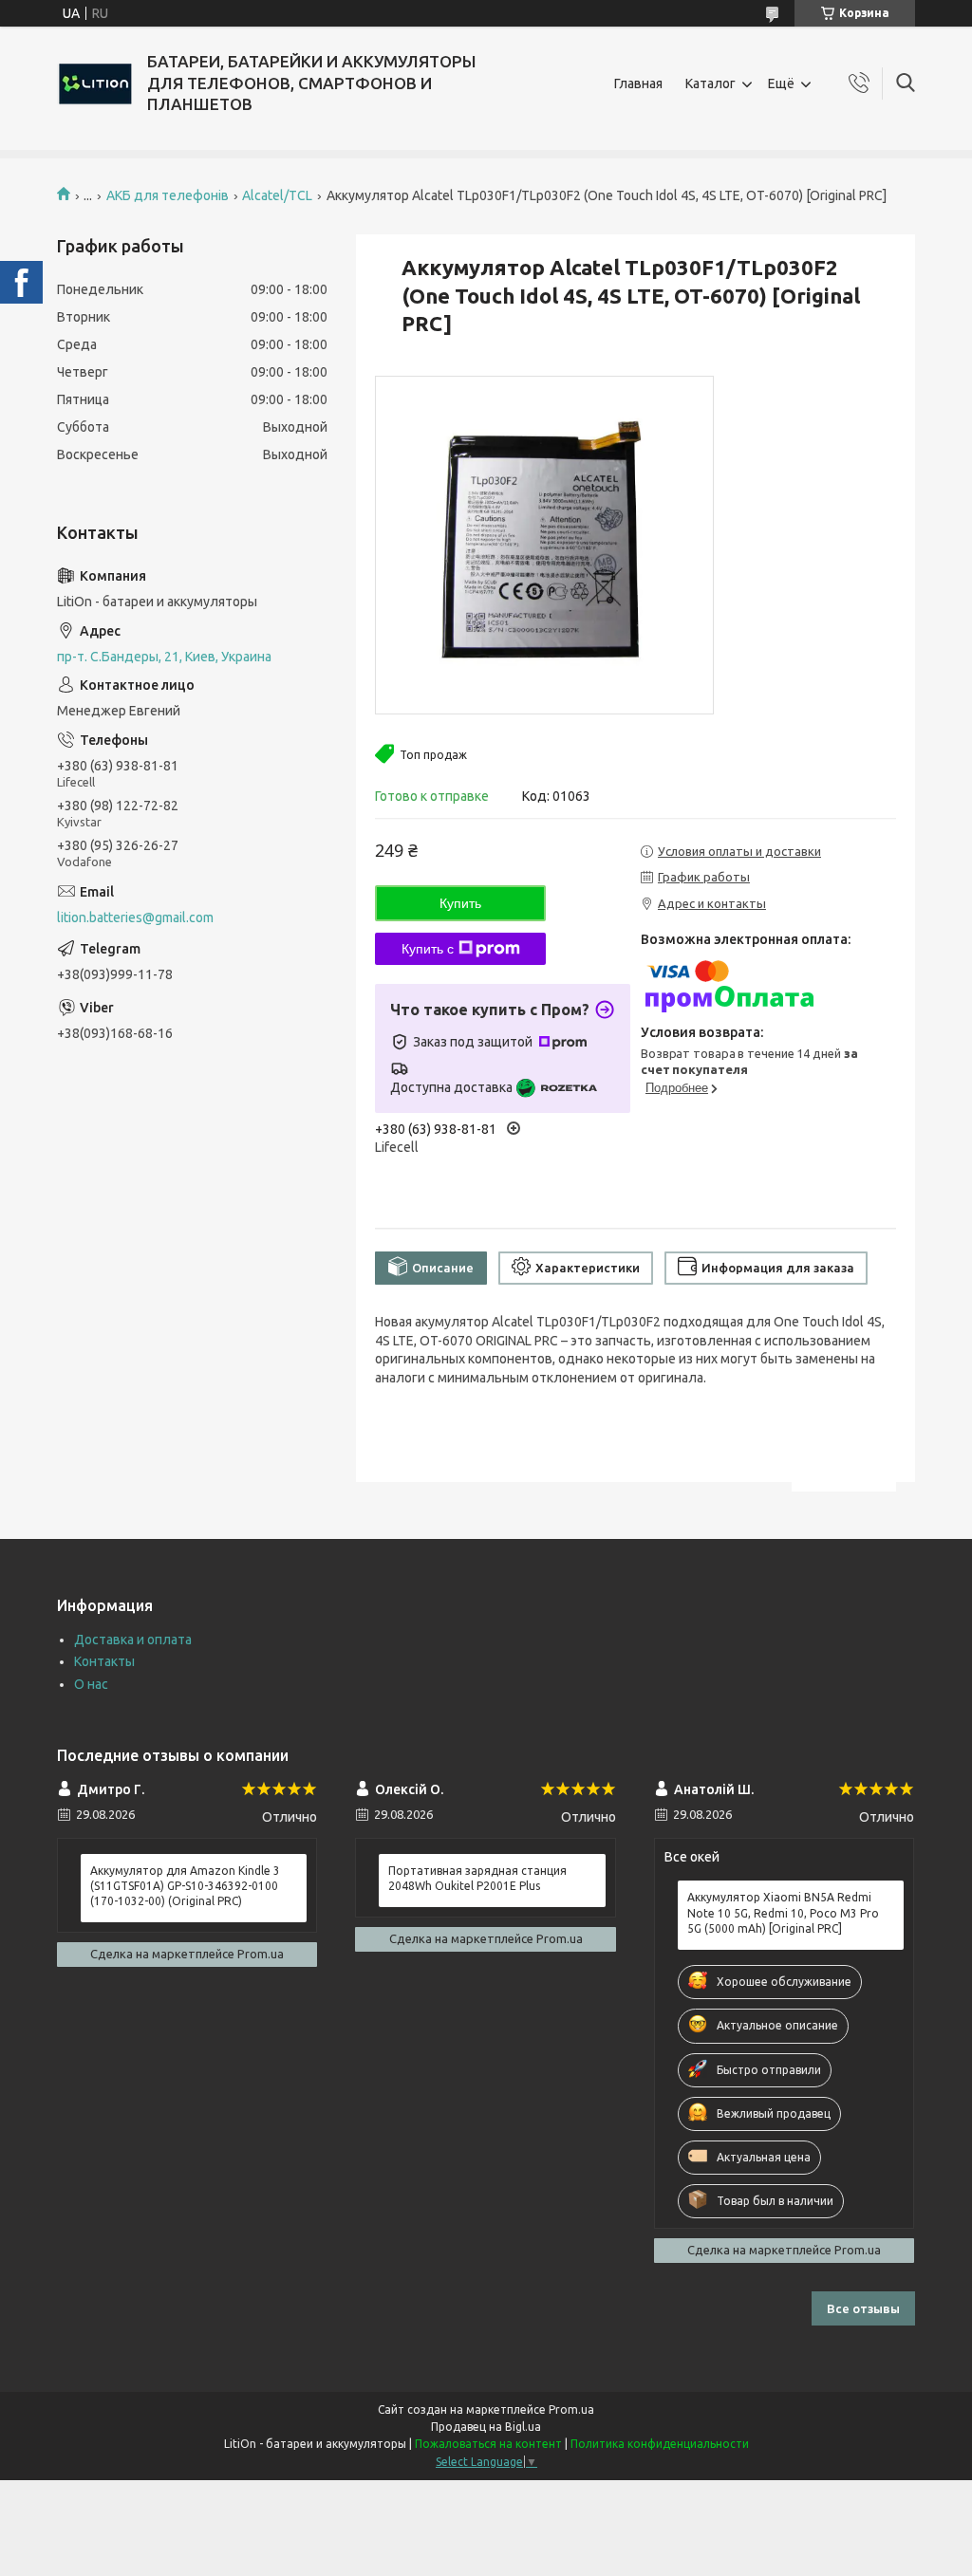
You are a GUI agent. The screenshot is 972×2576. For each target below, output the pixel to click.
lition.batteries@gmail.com (135, 917)
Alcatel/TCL (277, 195)
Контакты (104, 1661)
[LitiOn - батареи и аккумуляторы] (95, 83)
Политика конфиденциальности (660, 2444)
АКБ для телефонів (168, 195)
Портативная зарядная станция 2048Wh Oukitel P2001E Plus (477, 1878)
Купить (460, 903)
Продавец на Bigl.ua (486, 2427)
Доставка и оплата (133, 1640)
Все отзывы (863, 2308)
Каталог (710, 83)
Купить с (428, 949)
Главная (638, 83)
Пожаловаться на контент (488, 2444)
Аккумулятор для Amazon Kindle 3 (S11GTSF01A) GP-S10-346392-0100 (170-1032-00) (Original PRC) (185, 1886)
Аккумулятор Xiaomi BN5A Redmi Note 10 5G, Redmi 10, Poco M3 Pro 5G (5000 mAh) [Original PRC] (783, 1912)
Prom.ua (571, 2409)
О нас (91, 1684)
